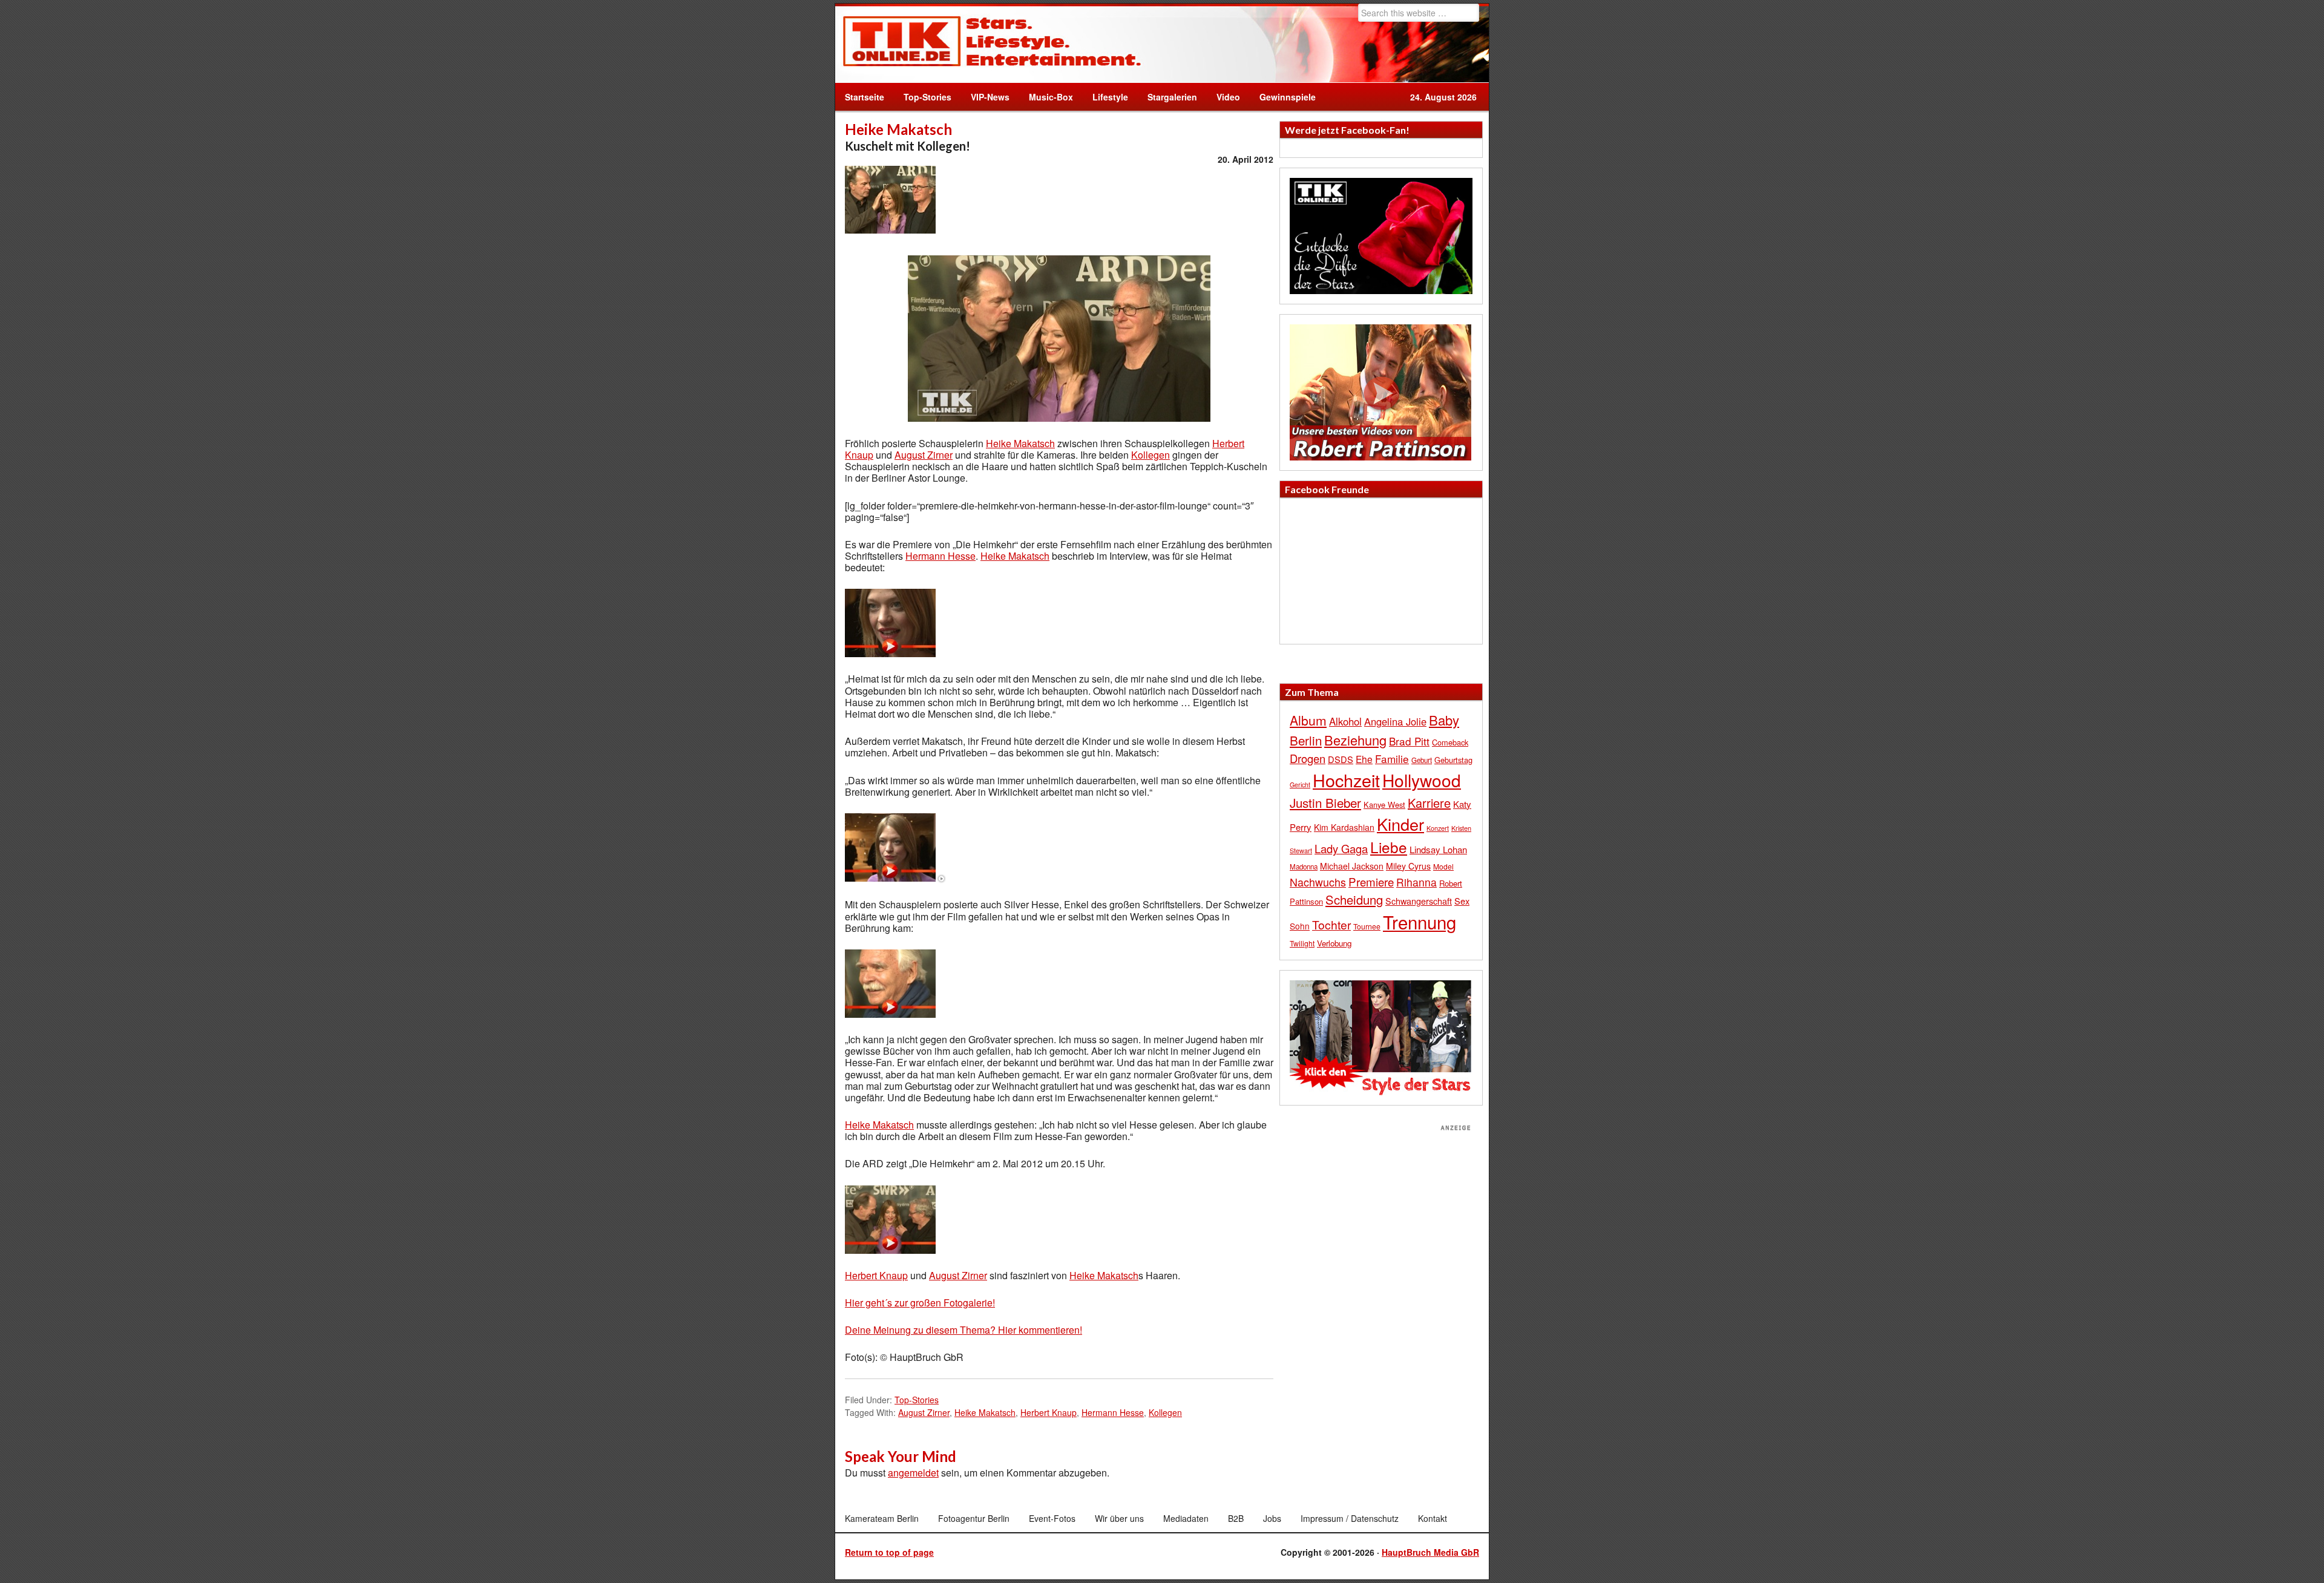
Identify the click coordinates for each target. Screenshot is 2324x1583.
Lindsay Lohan (1438, 849)
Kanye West (1384, 805)
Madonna (1304, 867)
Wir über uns (1119, 1518)
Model (1443, 866)
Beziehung (1355, 740)
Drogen (1308, 758)
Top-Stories (927, 97)
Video (1223, 97)
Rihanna (1416, 882)
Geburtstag (1453, 760)
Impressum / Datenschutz (1350, 1518)
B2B (1236, 1518)
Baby (1444, 720)
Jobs (1272, 1518)
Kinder (1400, 824)
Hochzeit (1346, 780)
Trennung (1420, 922)
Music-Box (1046, 97)
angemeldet (913, 1473)
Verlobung (1334, 943)
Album (1308, 720)
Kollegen (1151, 455)
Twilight (1302, 943)
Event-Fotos (1052, 1518)
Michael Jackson (1352, 866)
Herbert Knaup (876, 1275)
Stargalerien (1172, 97)
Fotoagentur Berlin (974, 1518)
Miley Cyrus (1408, 866)
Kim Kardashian (1344, 827)
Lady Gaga (1341, 848)
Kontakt (1433, 1518)
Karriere (1429, 803)
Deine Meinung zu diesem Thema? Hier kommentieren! (963, 1330)
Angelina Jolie (1395, 721)
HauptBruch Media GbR (1430, 1552)
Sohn (1300, 926)
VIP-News (990, 97)
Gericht (1300, 785)
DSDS (1341, 759)
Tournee (1367, 926)
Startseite (865, 97)
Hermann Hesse (940, 556)
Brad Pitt (1409, 741)
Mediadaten (1186, 1518)
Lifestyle (1105, 97)
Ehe (1364, 759)
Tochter (1331, 925)
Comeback (1450, 742)
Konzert (1438, 828)
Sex (1462, 901)
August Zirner (924, 455)
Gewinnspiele (1288, 97)
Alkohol (1345, 721)
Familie (1392, 759)
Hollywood (1422, 780)
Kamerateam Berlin (882, 1518)
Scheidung (1354, 900)
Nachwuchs (1318, 882)
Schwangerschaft (1419, 901)
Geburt (1422, 760)
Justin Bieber (1325, 802)
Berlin (1306, 740)
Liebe (1389, 847)
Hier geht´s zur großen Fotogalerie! (920, 1303)
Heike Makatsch (1020, 443)
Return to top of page (889, 1552)
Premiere (1371, 881)
